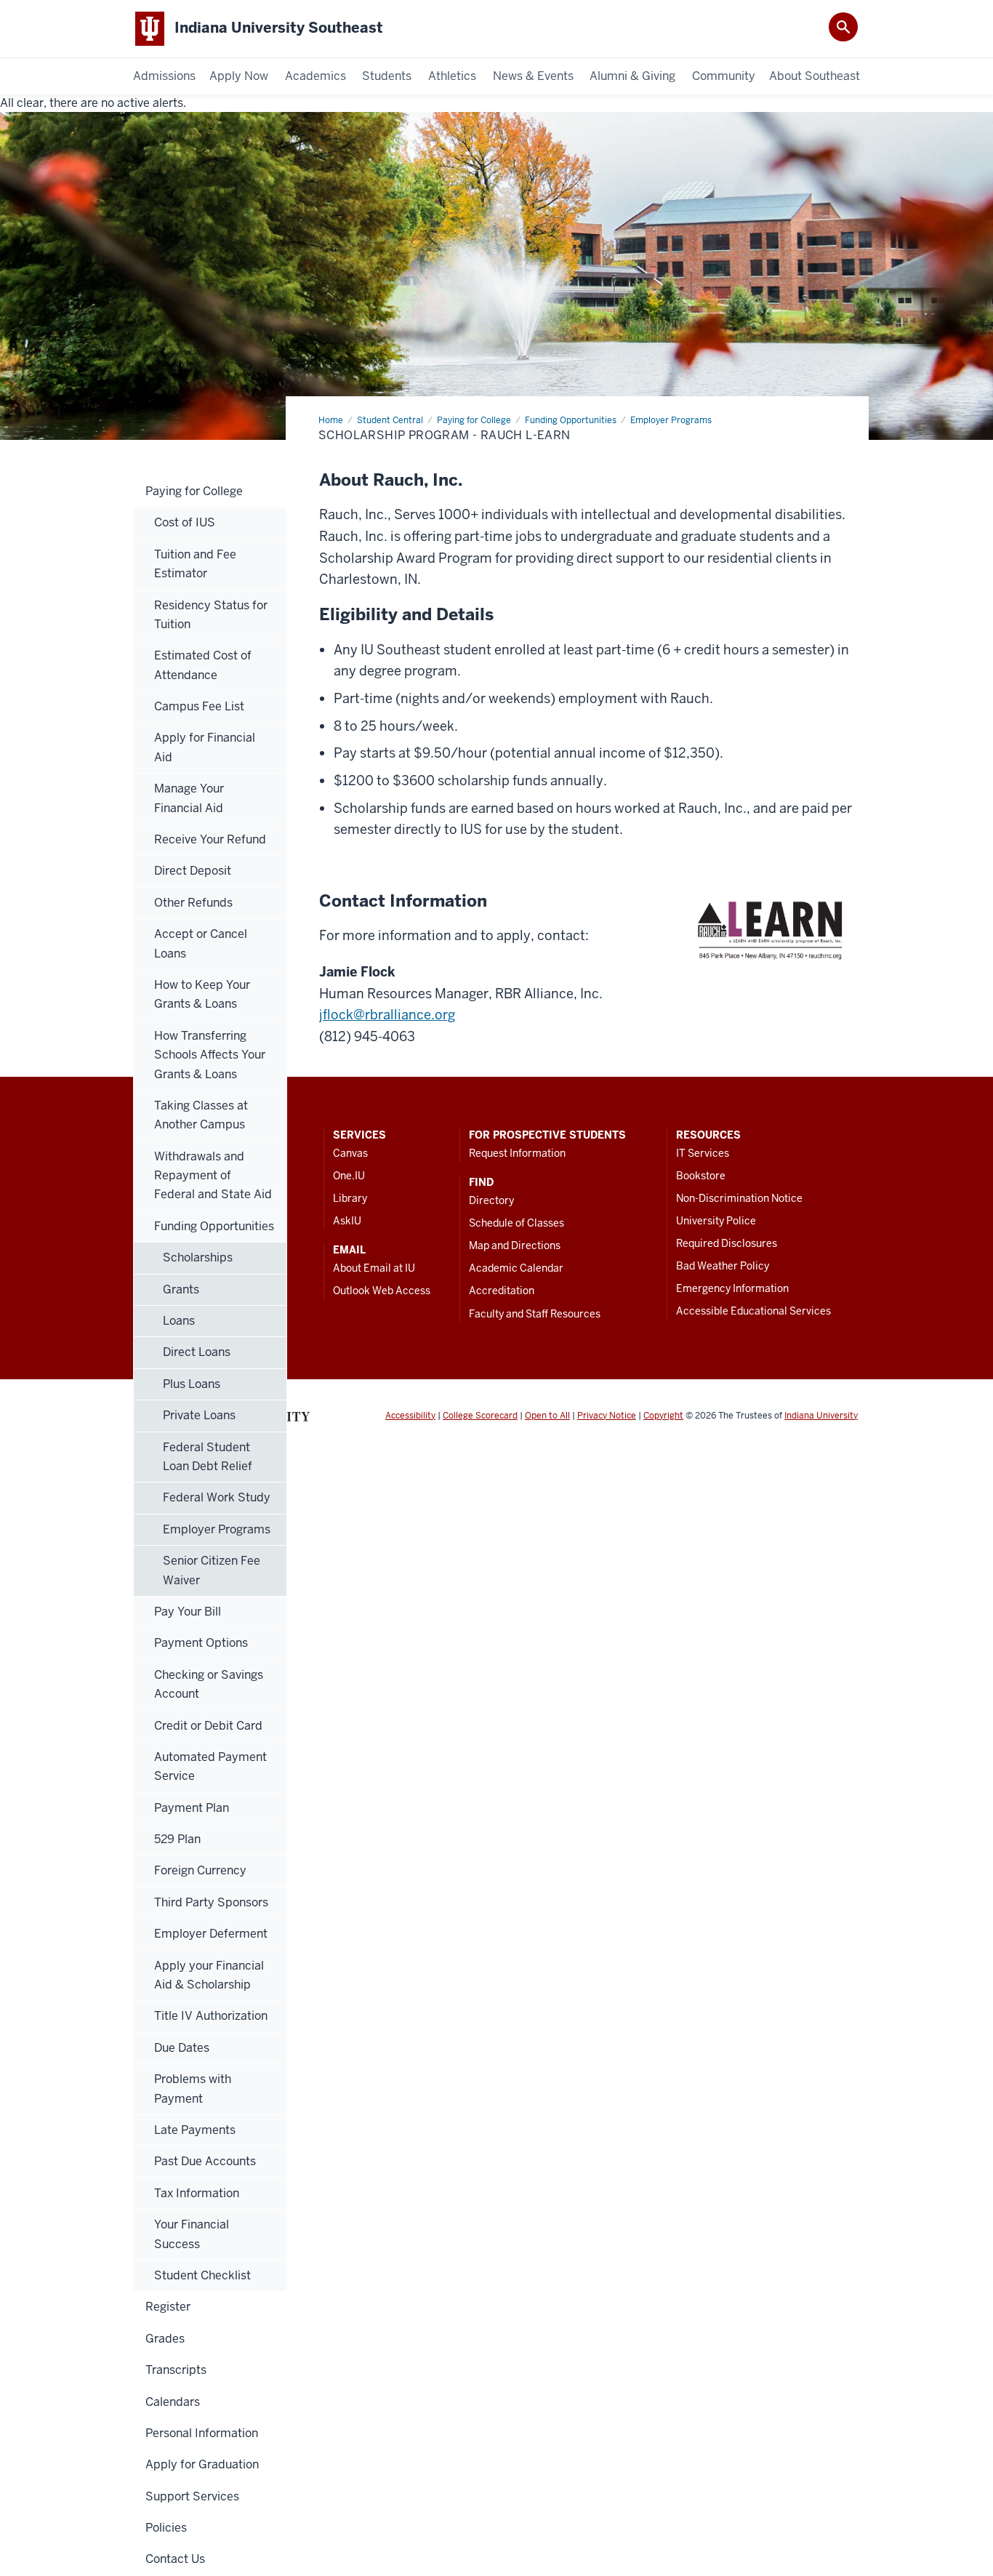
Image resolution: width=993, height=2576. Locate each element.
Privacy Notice (607, 1416)
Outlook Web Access (382, 1291)
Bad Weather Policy (723, 1266)
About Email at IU (374, 1268)
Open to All (547, 1416)
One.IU (349, 1176)
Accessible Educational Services (753, 1311)
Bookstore (701, 1176)
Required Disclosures (727, 1243)
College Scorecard (480, 1416)
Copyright (663, 1416)
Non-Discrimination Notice (739, 1198)
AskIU (347, 1221)
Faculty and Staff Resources (535, 1314)
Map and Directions (515, 1245)
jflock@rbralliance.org (387, 1015)
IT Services (703, 1153)
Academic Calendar (516, 1268)
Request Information (517, 1153)
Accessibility (410, 1416)
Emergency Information (732, 1288)
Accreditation (502, 1291)
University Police (716, 1221)
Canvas (350, 1153)
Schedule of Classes (516, 1223)
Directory (491, 1200)
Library (350, 1198)
